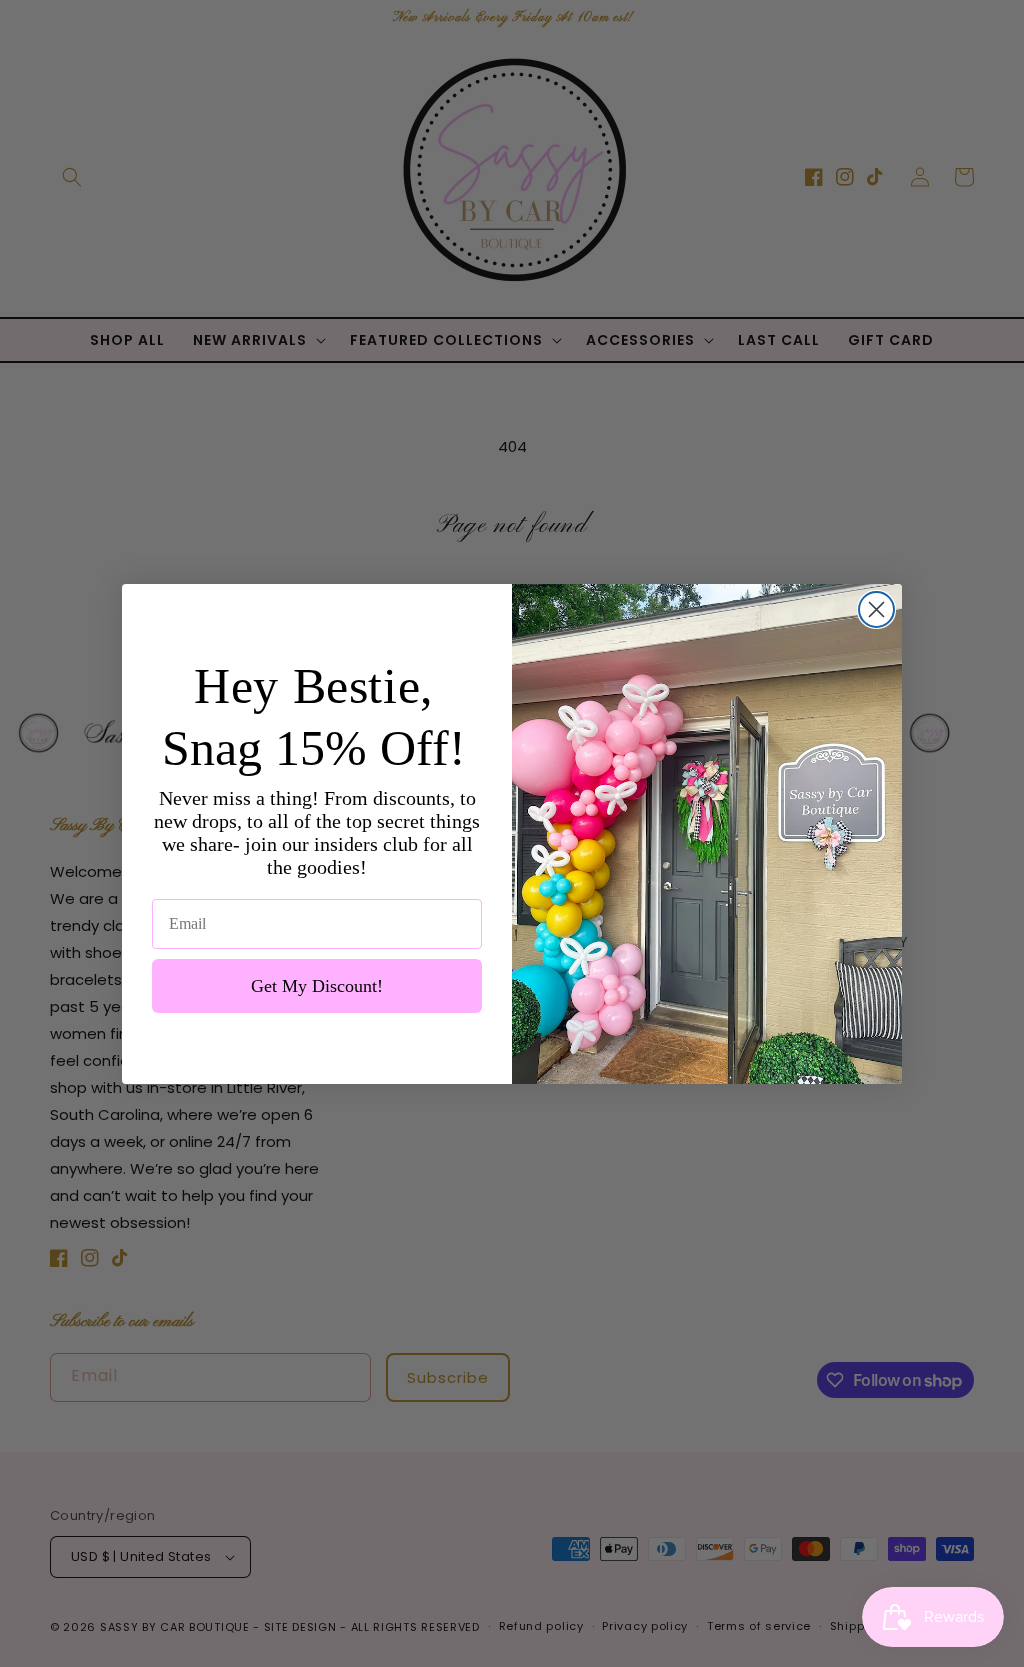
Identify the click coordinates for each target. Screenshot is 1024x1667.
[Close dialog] (876, 609)
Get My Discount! (317, 986)
